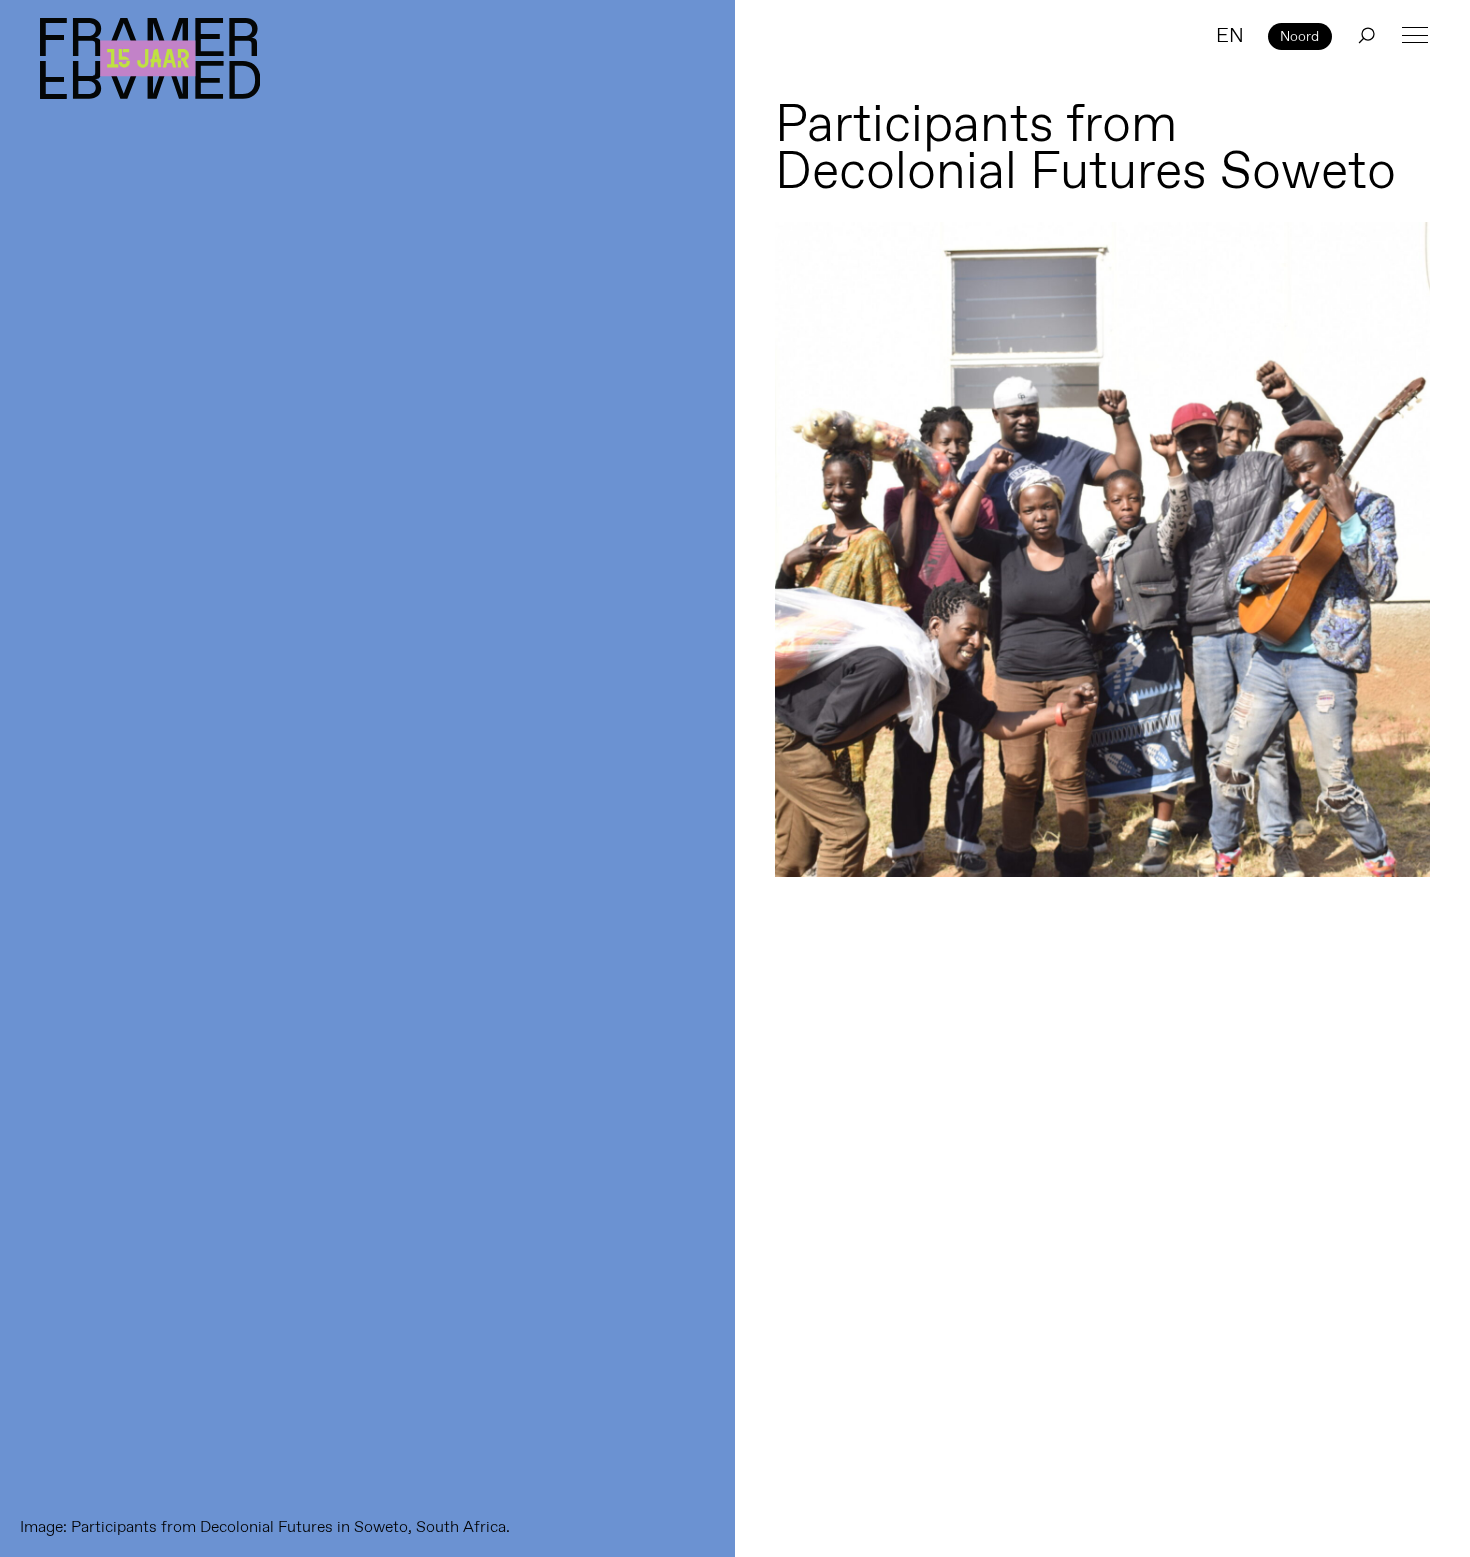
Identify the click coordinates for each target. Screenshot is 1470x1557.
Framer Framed (150, 58)
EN (1230, 35)
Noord (1299, 36)
